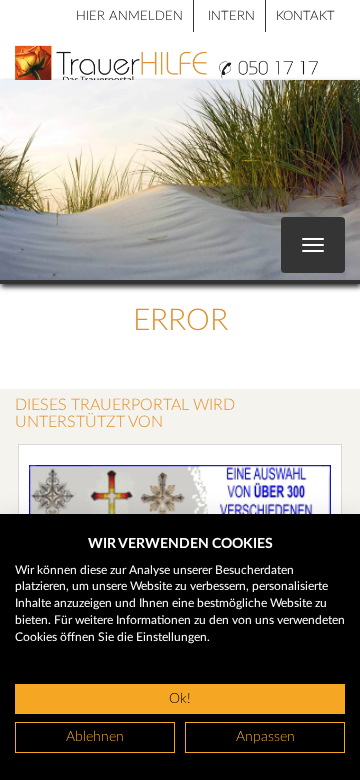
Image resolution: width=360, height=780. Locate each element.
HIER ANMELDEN (129, 16)
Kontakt (305, 16)
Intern (231, 16)
